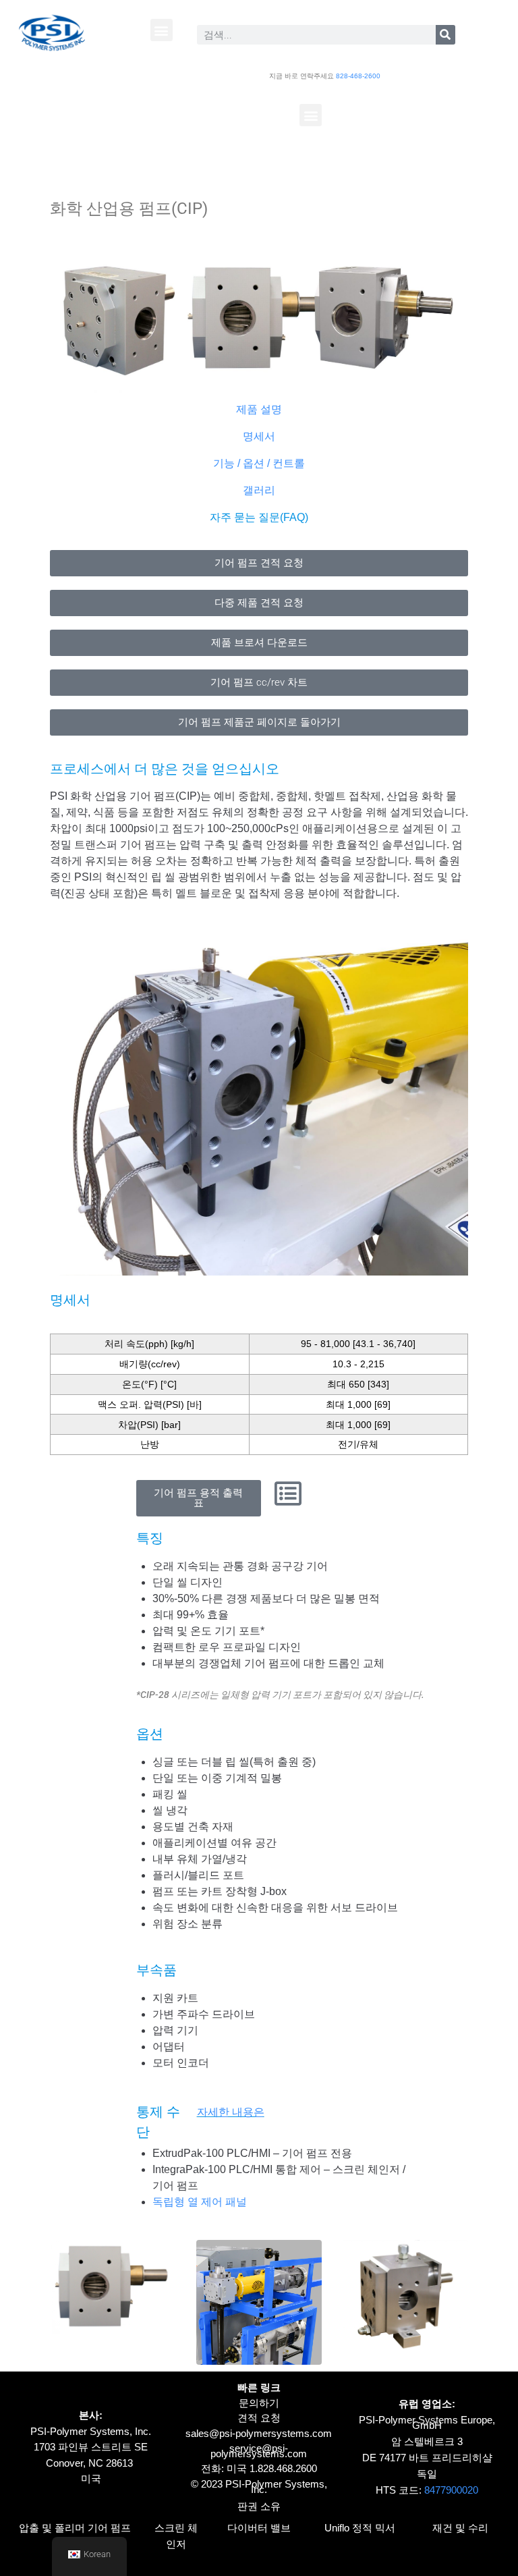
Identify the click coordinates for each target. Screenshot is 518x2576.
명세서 (259, 436)
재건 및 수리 (460, 2528)
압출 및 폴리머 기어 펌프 (75, 2528)
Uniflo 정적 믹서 (360, 2528)
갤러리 (259, 490)
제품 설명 (259, 409)
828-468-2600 (358, 76)
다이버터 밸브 (259, 2528)
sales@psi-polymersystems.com (259, 2433)
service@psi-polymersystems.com (259, 2451)
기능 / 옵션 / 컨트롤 (259, 463)
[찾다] (445, 35)
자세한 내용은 (231, 2112)
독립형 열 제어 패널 (200, 2202)
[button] (162, 30)
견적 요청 (259, 2418)
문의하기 (259, 2403)
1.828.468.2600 (283, 2468)
